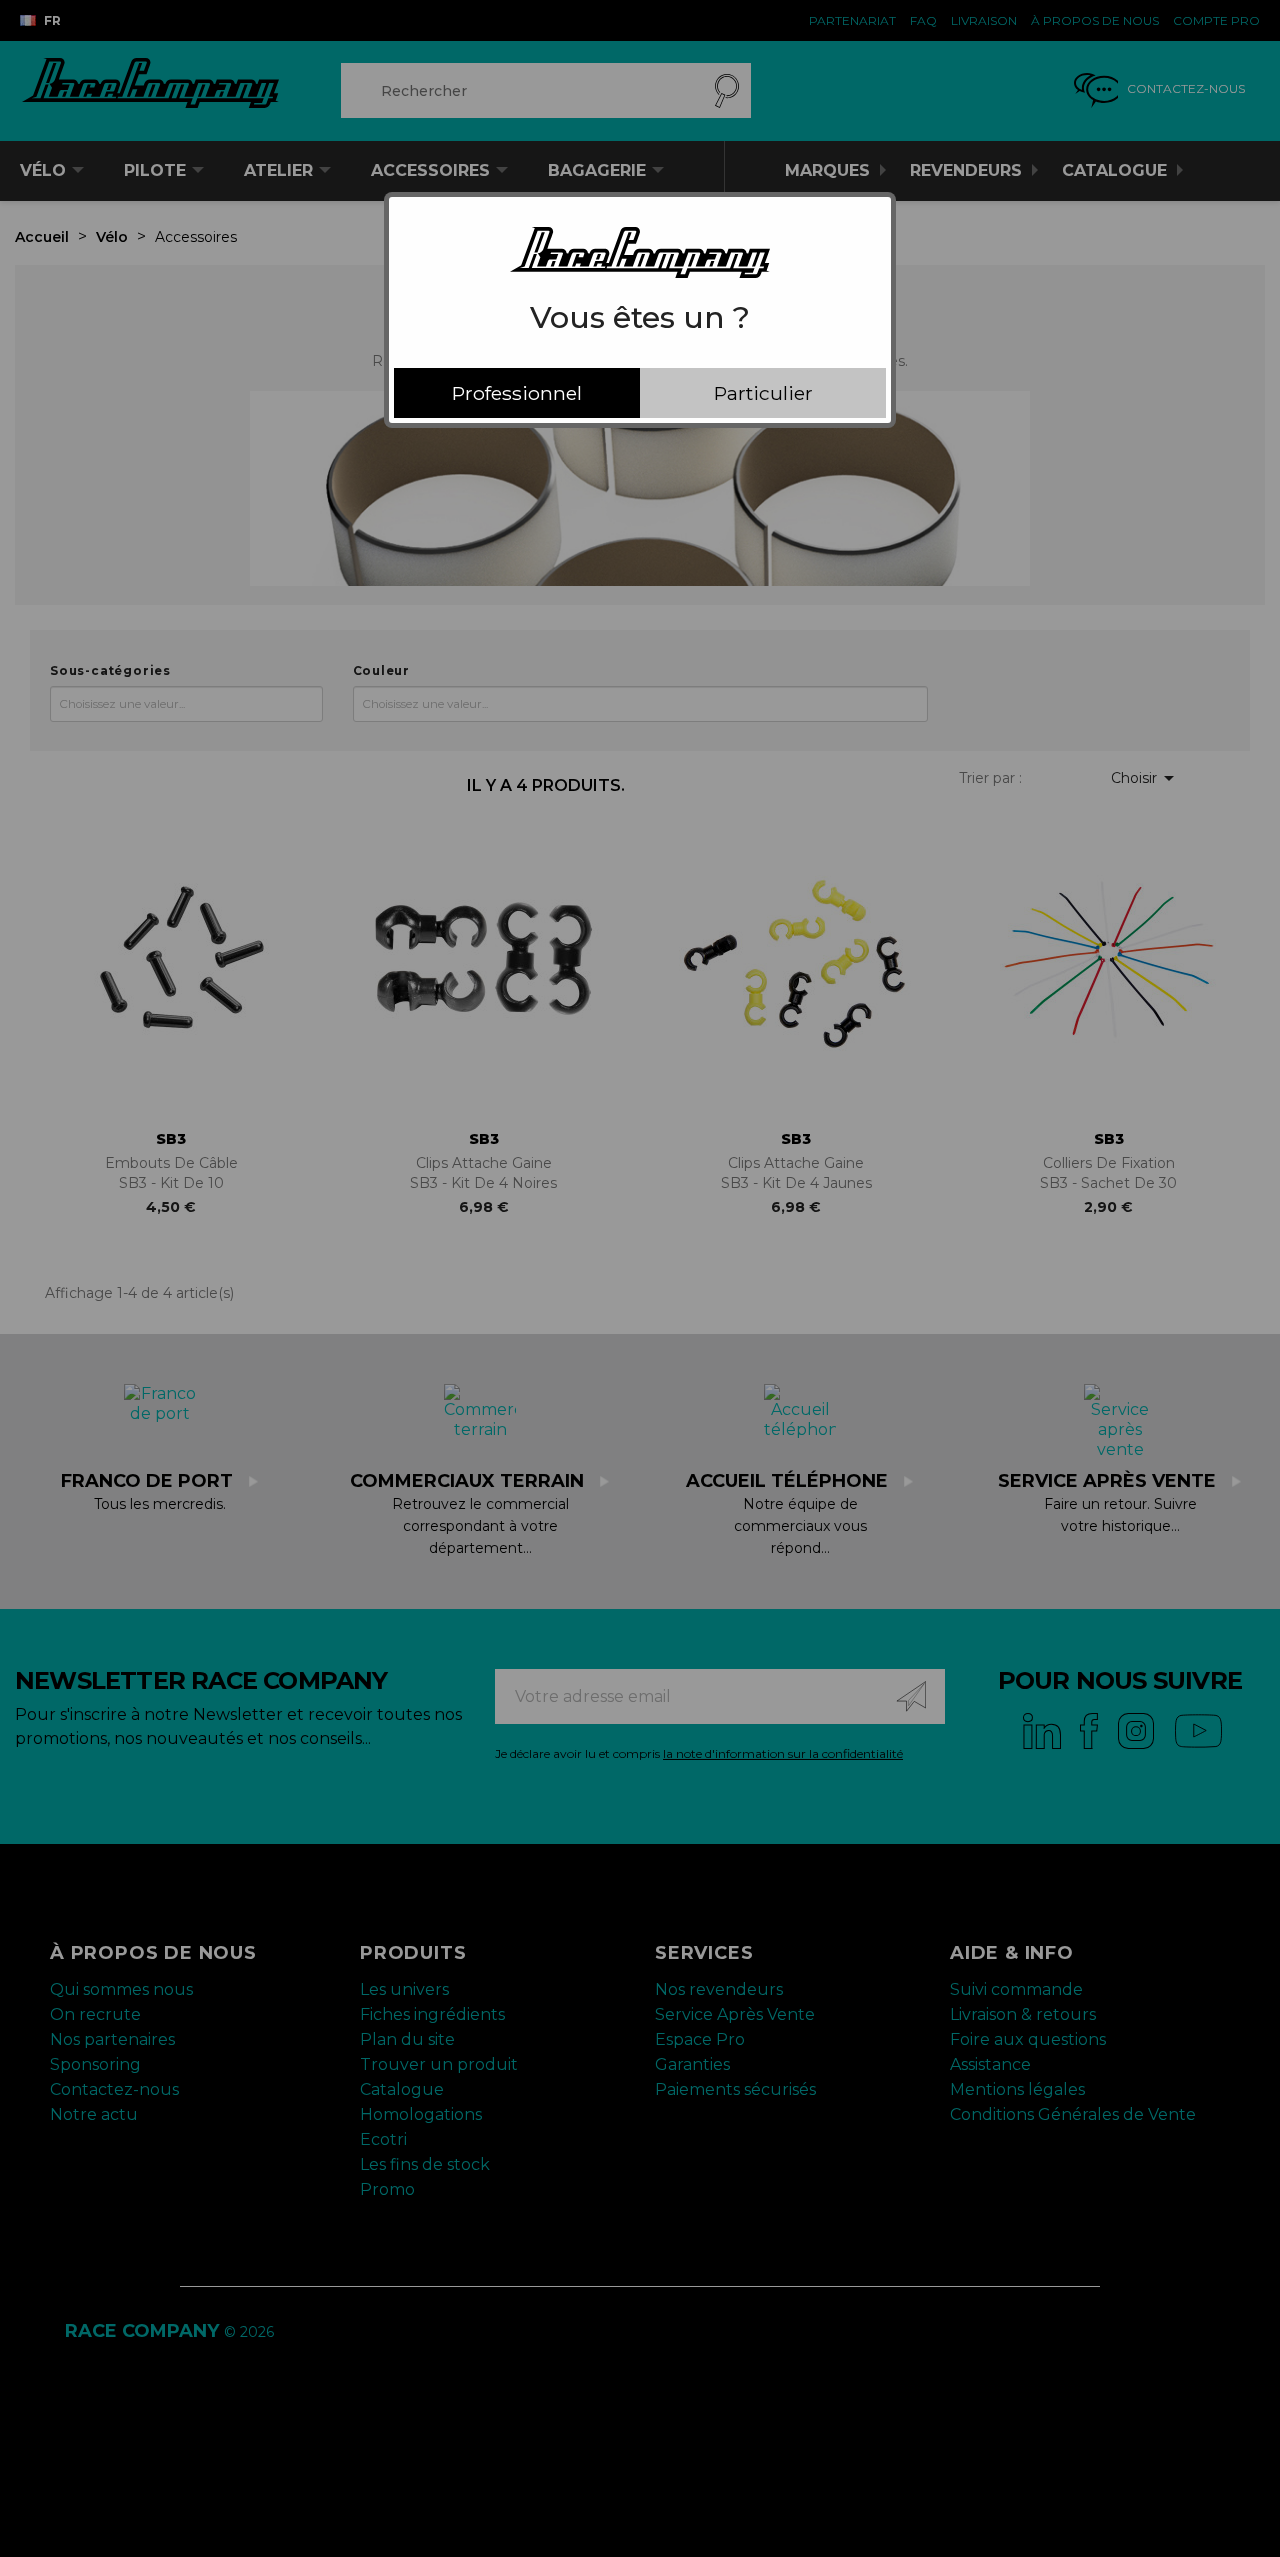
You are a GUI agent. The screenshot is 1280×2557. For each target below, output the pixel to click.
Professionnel (517, 393)
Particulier (763, 393)
